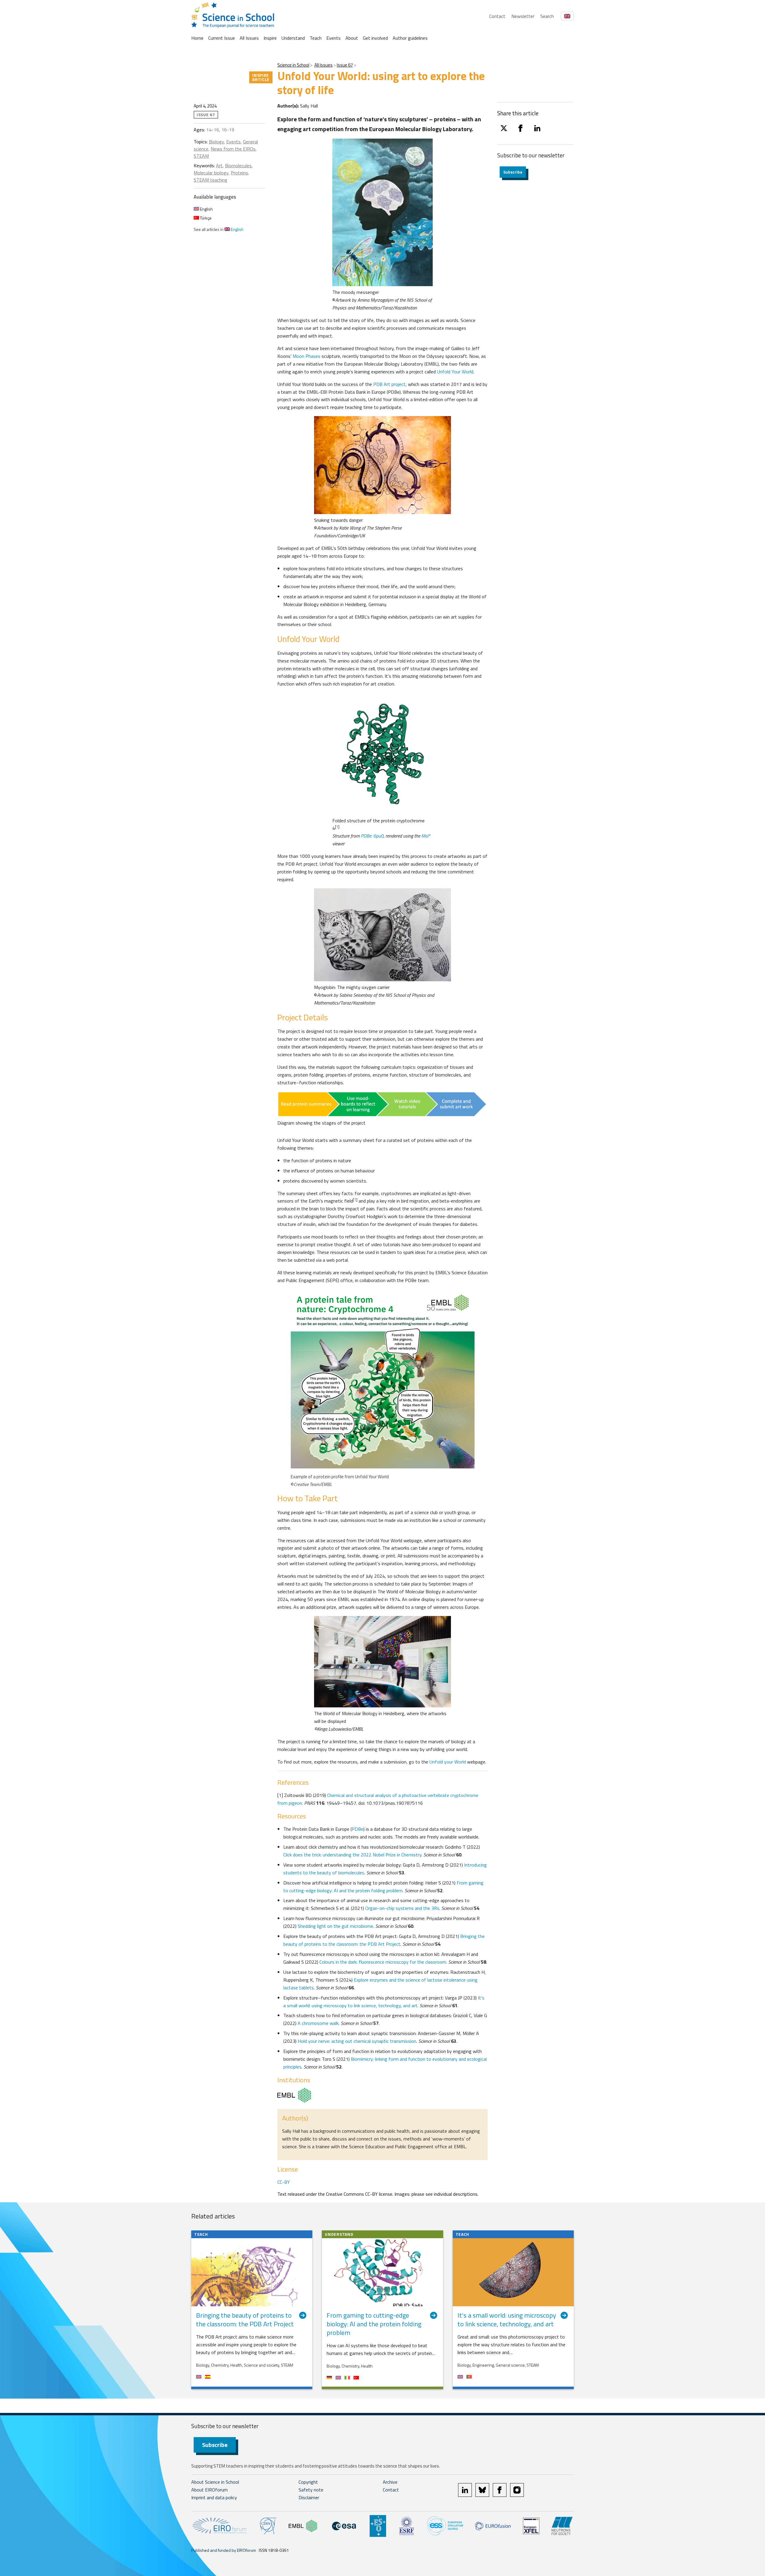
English (206, 209)
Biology (216, 142)
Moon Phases (307, 356)
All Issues (249, 38)
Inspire (270, 38)
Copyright (308, 2482)
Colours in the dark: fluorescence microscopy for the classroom (383, 1962)
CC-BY (284, 2182)
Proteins (239, 173)
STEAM (201, 156)
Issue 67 (345, 65)
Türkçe (205, 218)
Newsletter (523, 16)
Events (333, 38)
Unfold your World (448, 1762)
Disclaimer (309, 2497)
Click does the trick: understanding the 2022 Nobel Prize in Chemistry (352, 1855)
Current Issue (222, 38)
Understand (293, 38)
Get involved (375, 38)
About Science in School (215, 2482)
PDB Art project (389, 384)
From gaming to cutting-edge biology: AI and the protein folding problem (383, 1887)
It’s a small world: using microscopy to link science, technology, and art (384, 2002)
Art (219, 165)
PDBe (358, 1829)
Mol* (426, 836)
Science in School (293, 65)
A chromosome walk (318, 2023)
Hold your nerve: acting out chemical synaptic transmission (357, 2041)
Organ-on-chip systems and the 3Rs (402, 1908)
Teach (316, 38)
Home (197, 38)
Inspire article (261, 77)
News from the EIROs (233, 149)
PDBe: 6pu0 (372, 836)
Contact (497, 16)
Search (547, 16)
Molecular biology (211, 173)
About (352, 38)
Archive (390, 2482)
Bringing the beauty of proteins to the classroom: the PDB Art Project (384, 1940)
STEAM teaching (211, 180)
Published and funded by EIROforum (224, 2550)
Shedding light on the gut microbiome (335, 1926)
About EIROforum (209, 2490)
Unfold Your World (455, 372)
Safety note (311, 2490)
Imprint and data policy (214, 2497)
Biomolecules (238, 165)
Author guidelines (410, 38)
